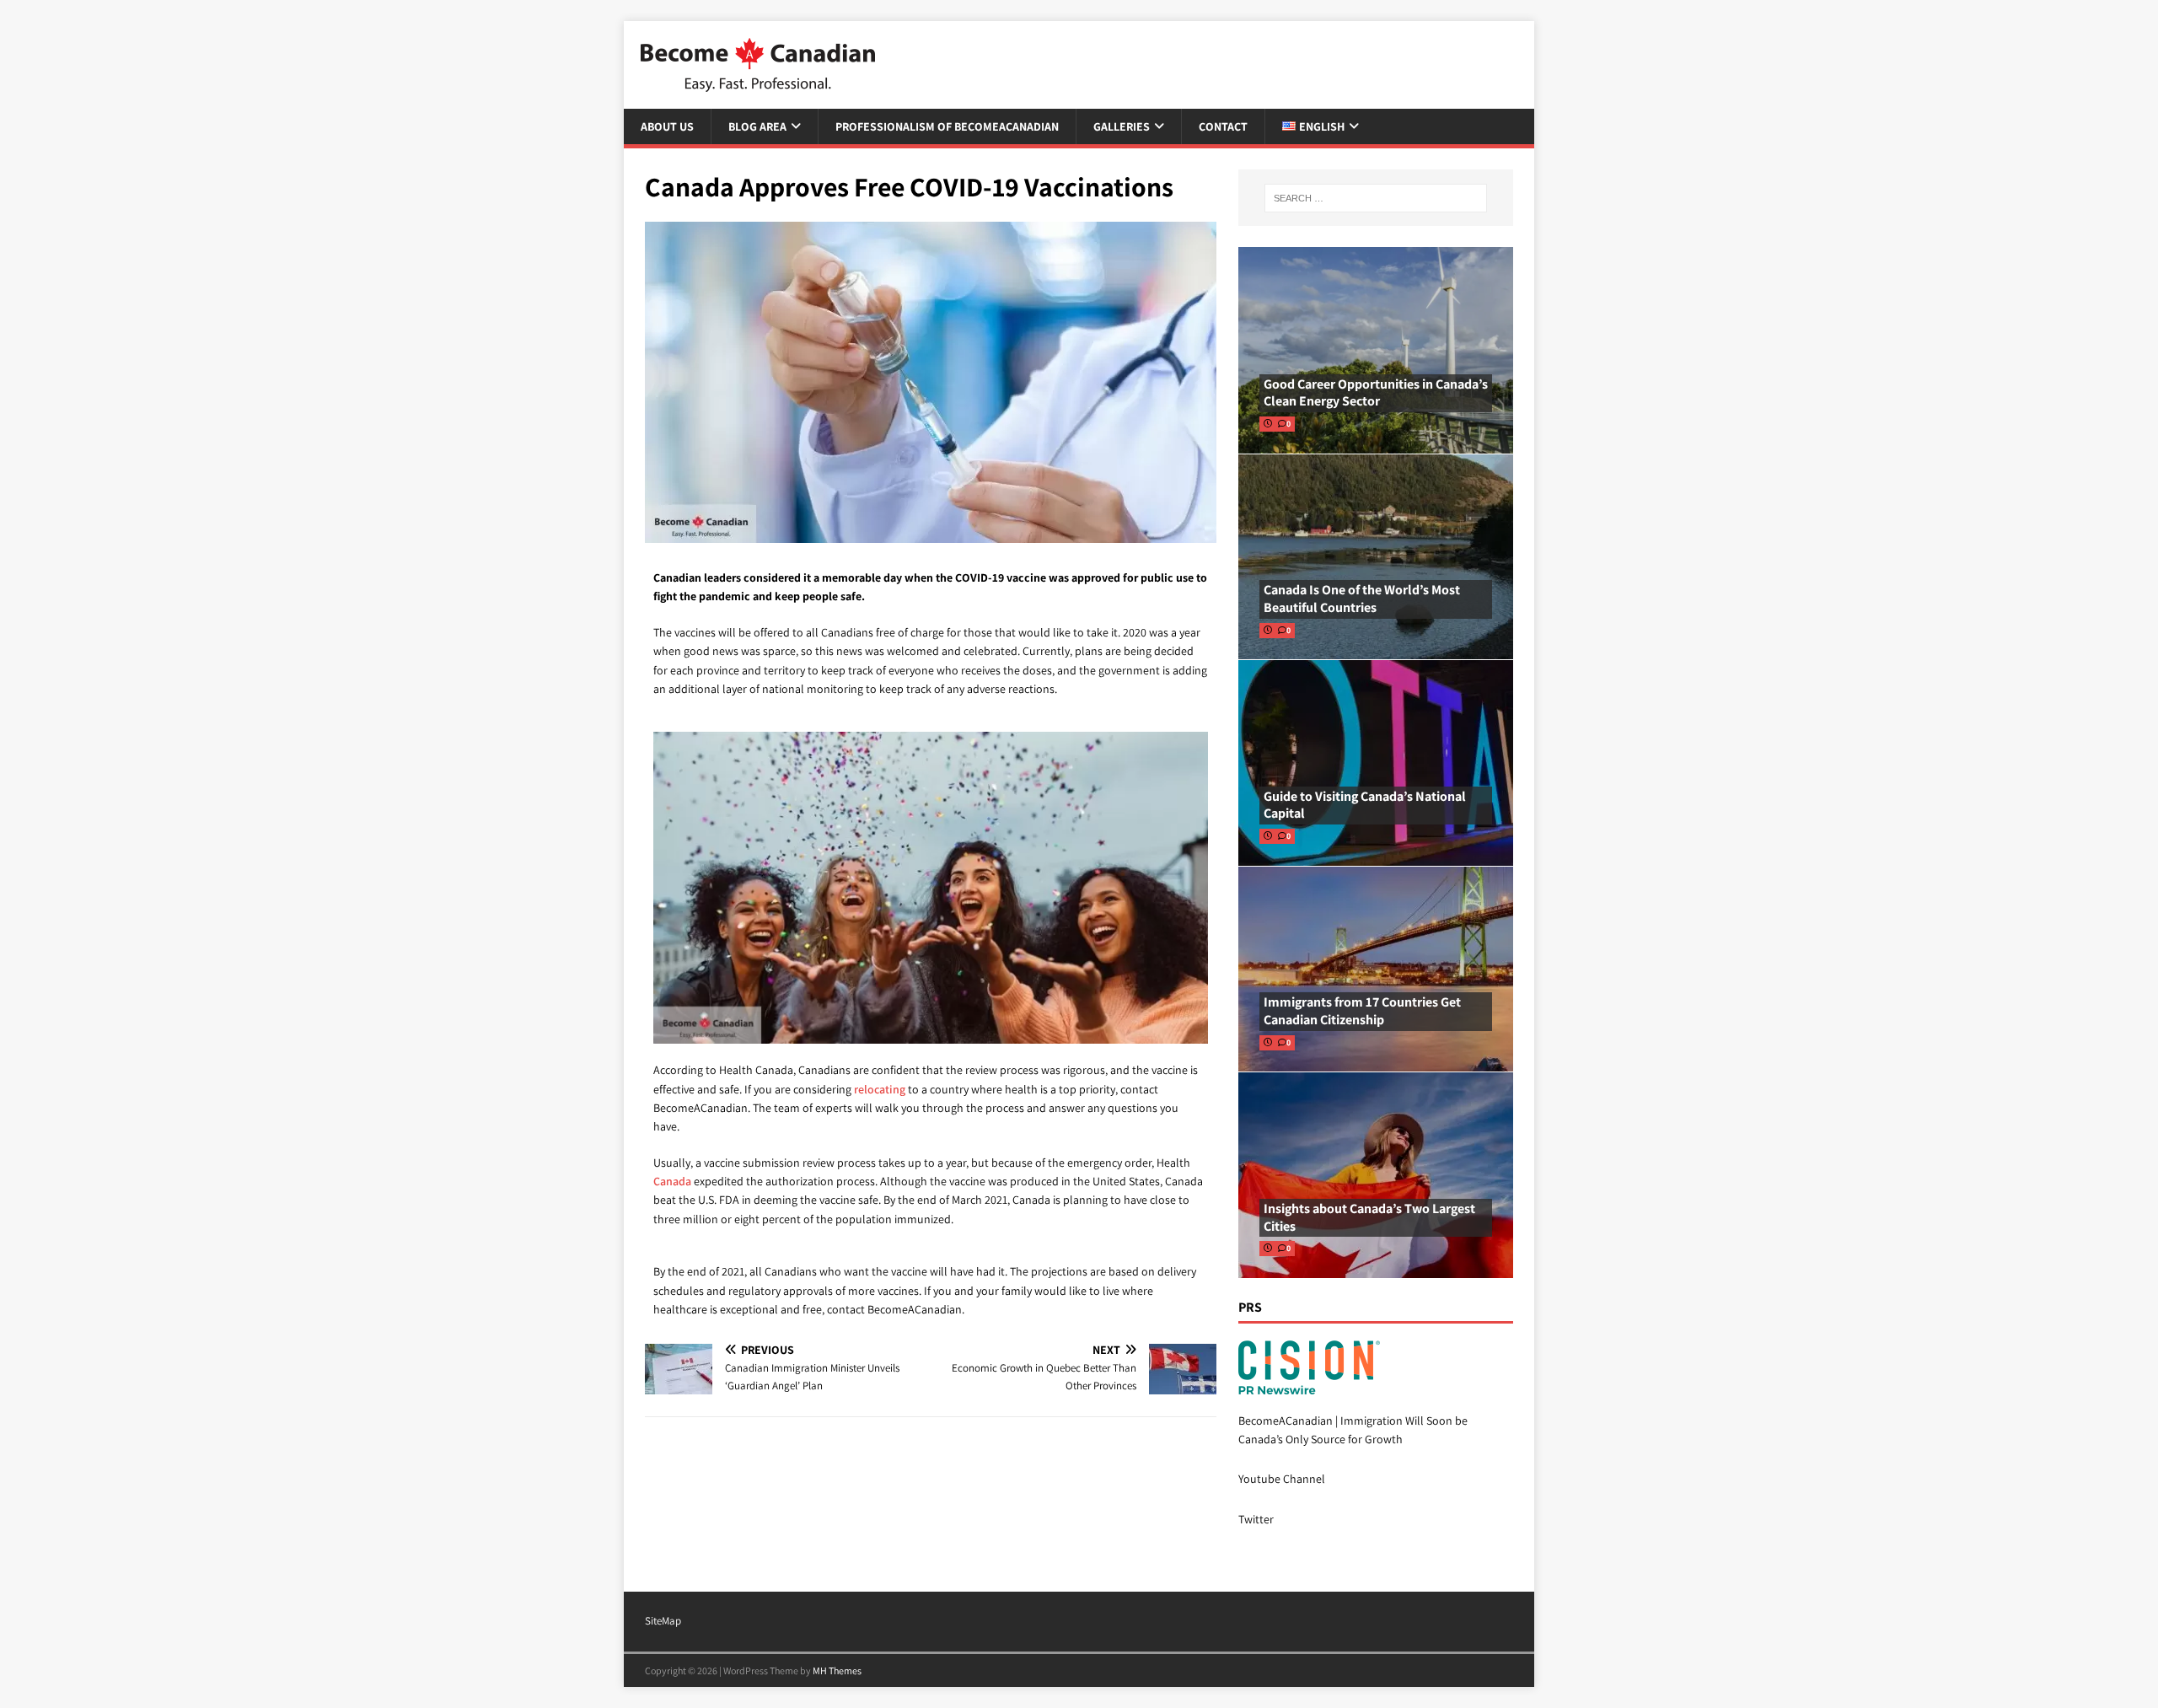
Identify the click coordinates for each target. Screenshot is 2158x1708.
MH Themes (837, 1670)
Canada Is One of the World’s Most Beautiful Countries (1362, 599)
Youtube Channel (1282, 1479)
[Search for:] (1376, 198)
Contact (1223, 126)
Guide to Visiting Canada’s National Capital (1365, 805)
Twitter (1256, 1519)
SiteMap (663, 1621)
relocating (880, 1089)
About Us (667, 126)
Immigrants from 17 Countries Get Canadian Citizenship (1362, 1011)
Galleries (1122, 126)
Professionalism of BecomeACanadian (947, 126)
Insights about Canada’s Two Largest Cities (1369, 1217)
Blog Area (757, 126)
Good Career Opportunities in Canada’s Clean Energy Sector (1376, 393)
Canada (672, 1181)
